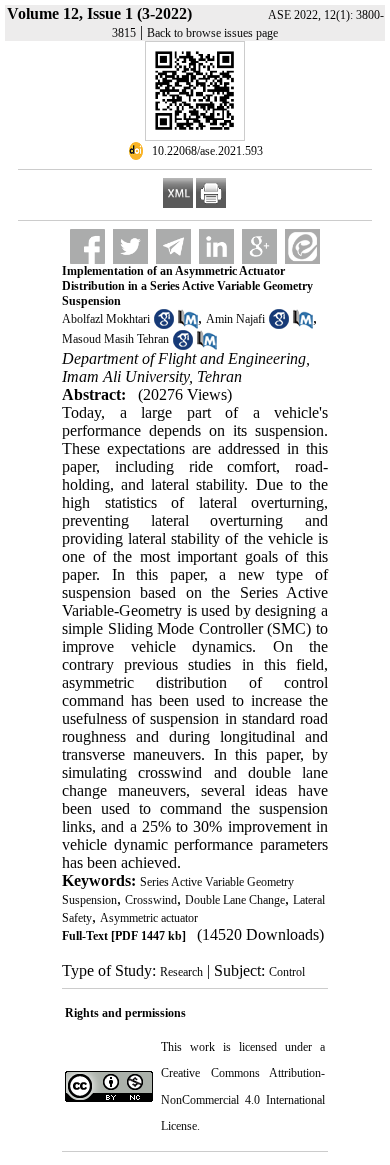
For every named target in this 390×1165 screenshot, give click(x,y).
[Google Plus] (259, 246)
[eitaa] (302, 246)
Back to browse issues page (212, 33)
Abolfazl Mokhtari (106, 319)
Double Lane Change (235, 900)
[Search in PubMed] (188, 325)
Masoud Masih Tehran (115, 339)
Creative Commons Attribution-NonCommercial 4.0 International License (243, 1099)
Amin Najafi (235, 319)
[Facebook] (87, 246)
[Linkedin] (216, 246)
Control (287, 972)
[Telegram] (173, 246)
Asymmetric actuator (149, 918)
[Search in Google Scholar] (164, 325)
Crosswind (151, 900)
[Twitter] (130, 246)
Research (181, 972)
